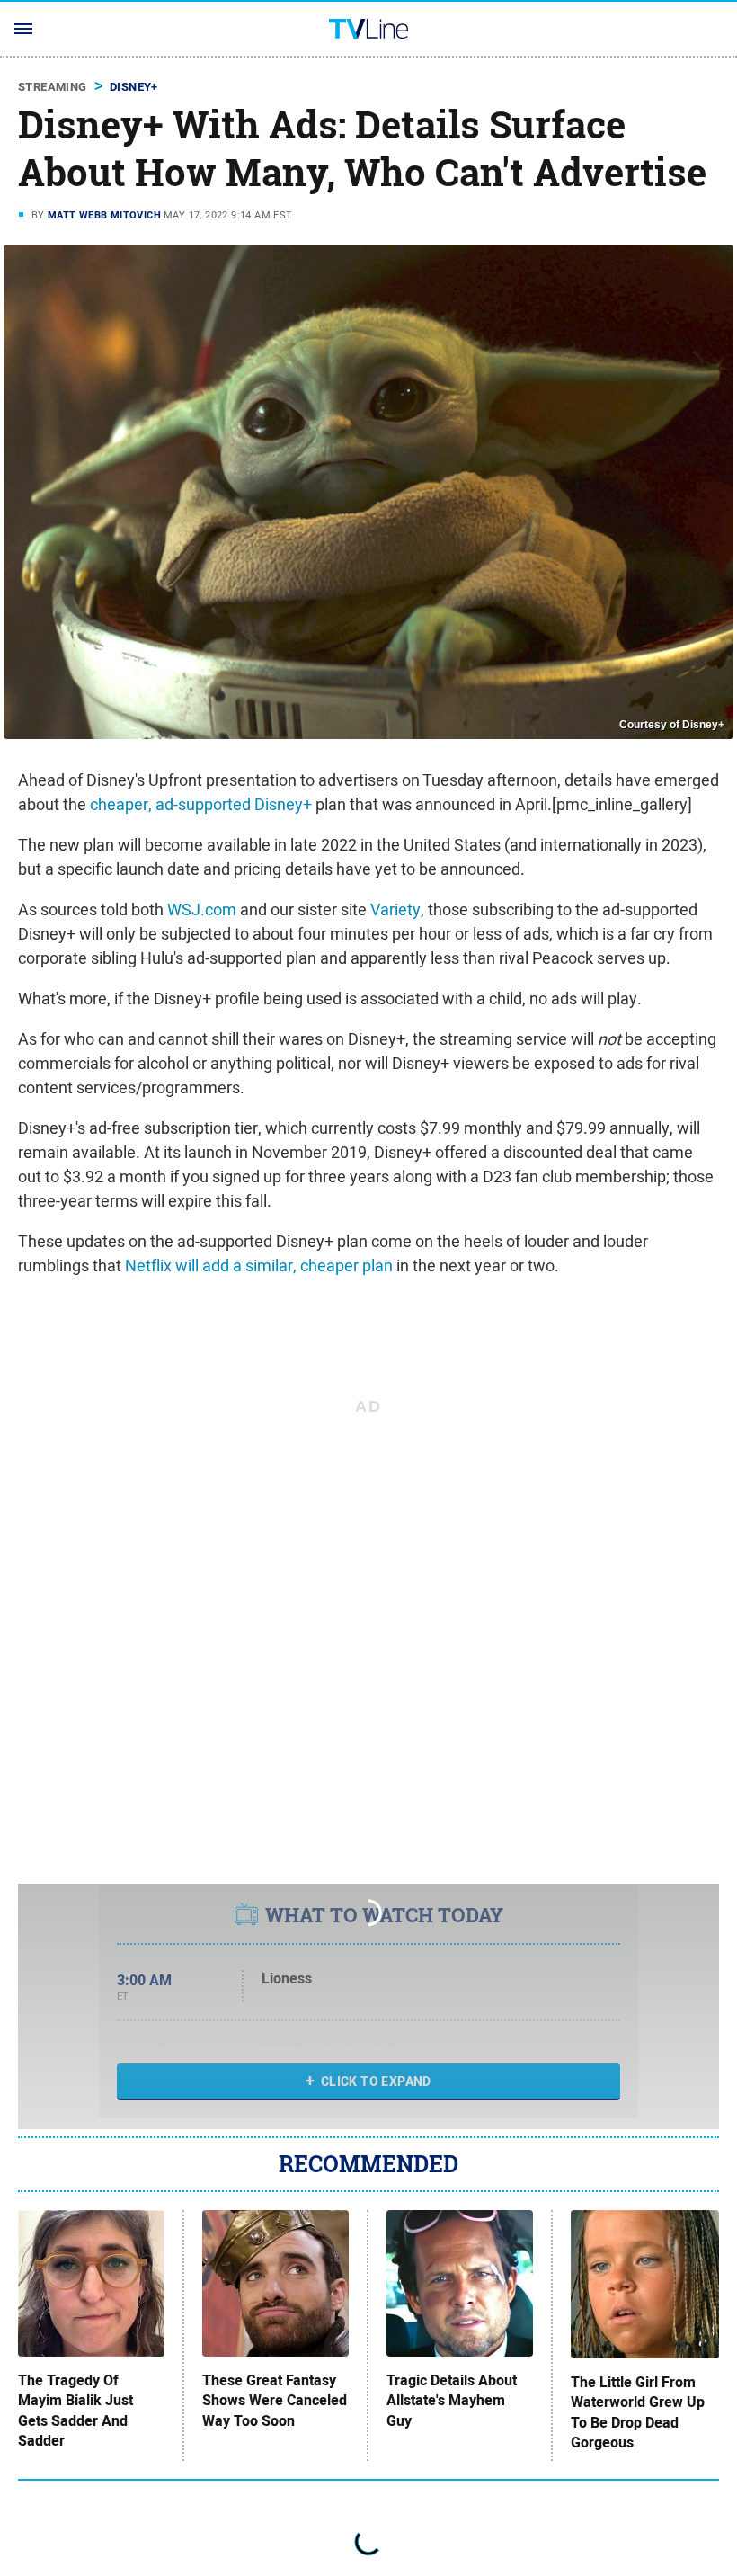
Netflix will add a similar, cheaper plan (259, 1266)
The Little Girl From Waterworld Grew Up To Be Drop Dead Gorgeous (638, 2413)
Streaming (53, 87)
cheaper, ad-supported (170, 804)
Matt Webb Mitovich (104, 215)
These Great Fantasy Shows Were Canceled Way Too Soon (275, 2401)
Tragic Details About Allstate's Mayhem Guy (452, 2401)
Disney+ (134, 87)
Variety (395, 909)
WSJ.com (202, 909)
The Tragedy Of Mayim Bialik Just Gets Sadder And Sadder (75, 2411)
